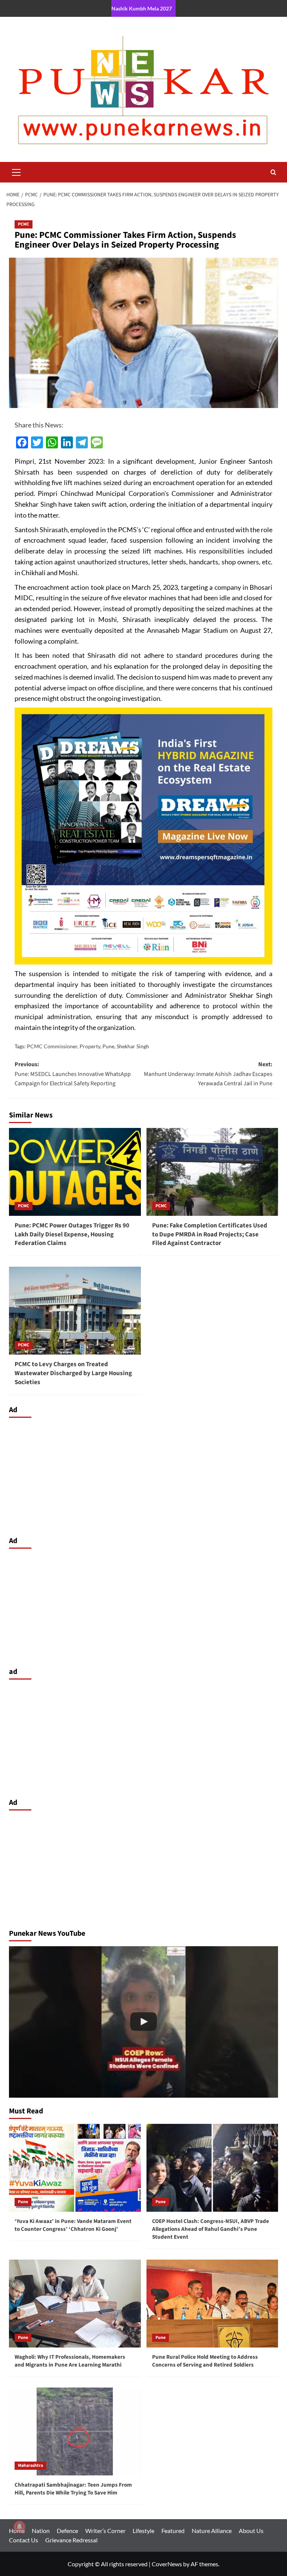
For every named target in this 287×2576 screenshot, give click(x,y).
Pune (108, 1046)
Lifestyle (143, 2531)
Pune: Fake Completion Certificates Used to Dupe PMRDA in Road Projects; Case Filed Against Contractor (210, 1235)
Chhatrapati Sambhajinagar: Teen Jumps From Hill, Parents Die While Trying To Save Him (73, 2489)
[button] (16, 171)
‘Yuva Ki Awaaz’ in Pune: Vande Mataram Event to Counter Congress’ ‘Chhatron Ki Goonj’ (73, 2225)
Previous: (73, 1074)
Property (90, 1046)
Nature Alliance (212, 2531)
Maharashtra (30, 2465)
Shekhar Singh (133, 1046)
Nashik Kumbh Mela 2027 (142, 8)
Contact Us (24, 2540)
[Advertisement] (143, 1475)
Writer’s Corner (105, 2531)
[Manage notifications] (19, 2527)
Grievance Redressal (71, 2540)
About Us (251, 2531)
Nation (41, 2531)
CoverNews (167, 2564)
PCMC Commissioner (52, 1046)
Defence (67, 2531)
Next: (208, 1074)
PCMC (24, 224)
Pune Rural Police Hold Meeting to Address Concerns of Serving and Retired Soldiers (205, 2361)
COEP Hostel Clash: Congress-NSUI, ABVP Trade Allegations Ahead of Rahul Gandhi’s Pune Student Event (211, 2229)
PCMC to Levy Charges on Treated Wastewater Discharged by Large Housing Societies (73, 1373)
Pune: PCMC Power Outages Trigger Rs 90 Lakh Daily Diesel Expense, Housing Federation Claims (72, 1235)
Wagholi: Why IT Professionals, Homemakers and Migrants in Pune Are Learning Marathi (70, 2361)
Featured (173, 2531)
